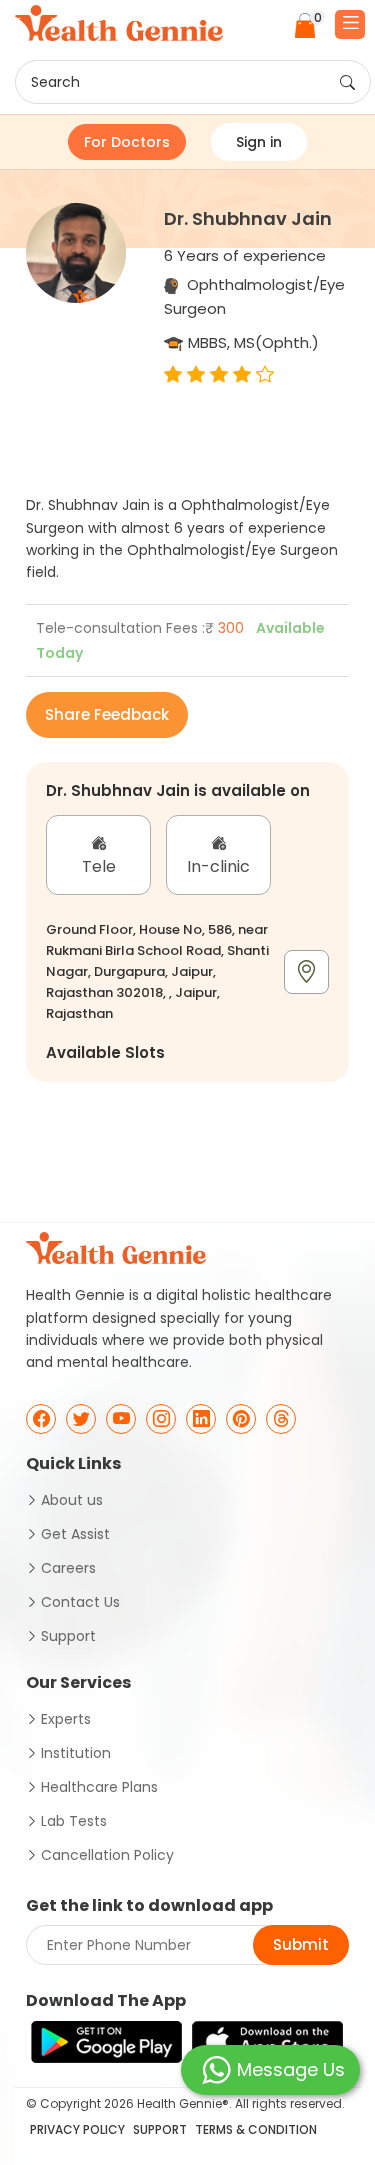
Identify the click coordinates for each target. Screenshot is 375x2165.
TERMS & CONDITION (256, 2129)
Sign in (259, 142)
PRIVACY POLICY (77, 2129)
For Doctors (127, 142)
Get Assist (75, 1534)
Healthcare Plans (99, 1787)
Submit (301, 1944)
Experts (66, 1719)
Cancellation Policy (107, 1855)
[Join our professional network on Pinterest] (241, 1419)
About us (72, 1500)
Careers (68, 1568)
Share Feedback (107, 714)
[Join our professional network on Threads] (281, 1419)
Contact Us (80, 1602)
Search (55, 82)
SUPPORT (160, 2129)
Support (68, 1636)
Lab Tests (74, 1821)
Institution (76, 1753)
